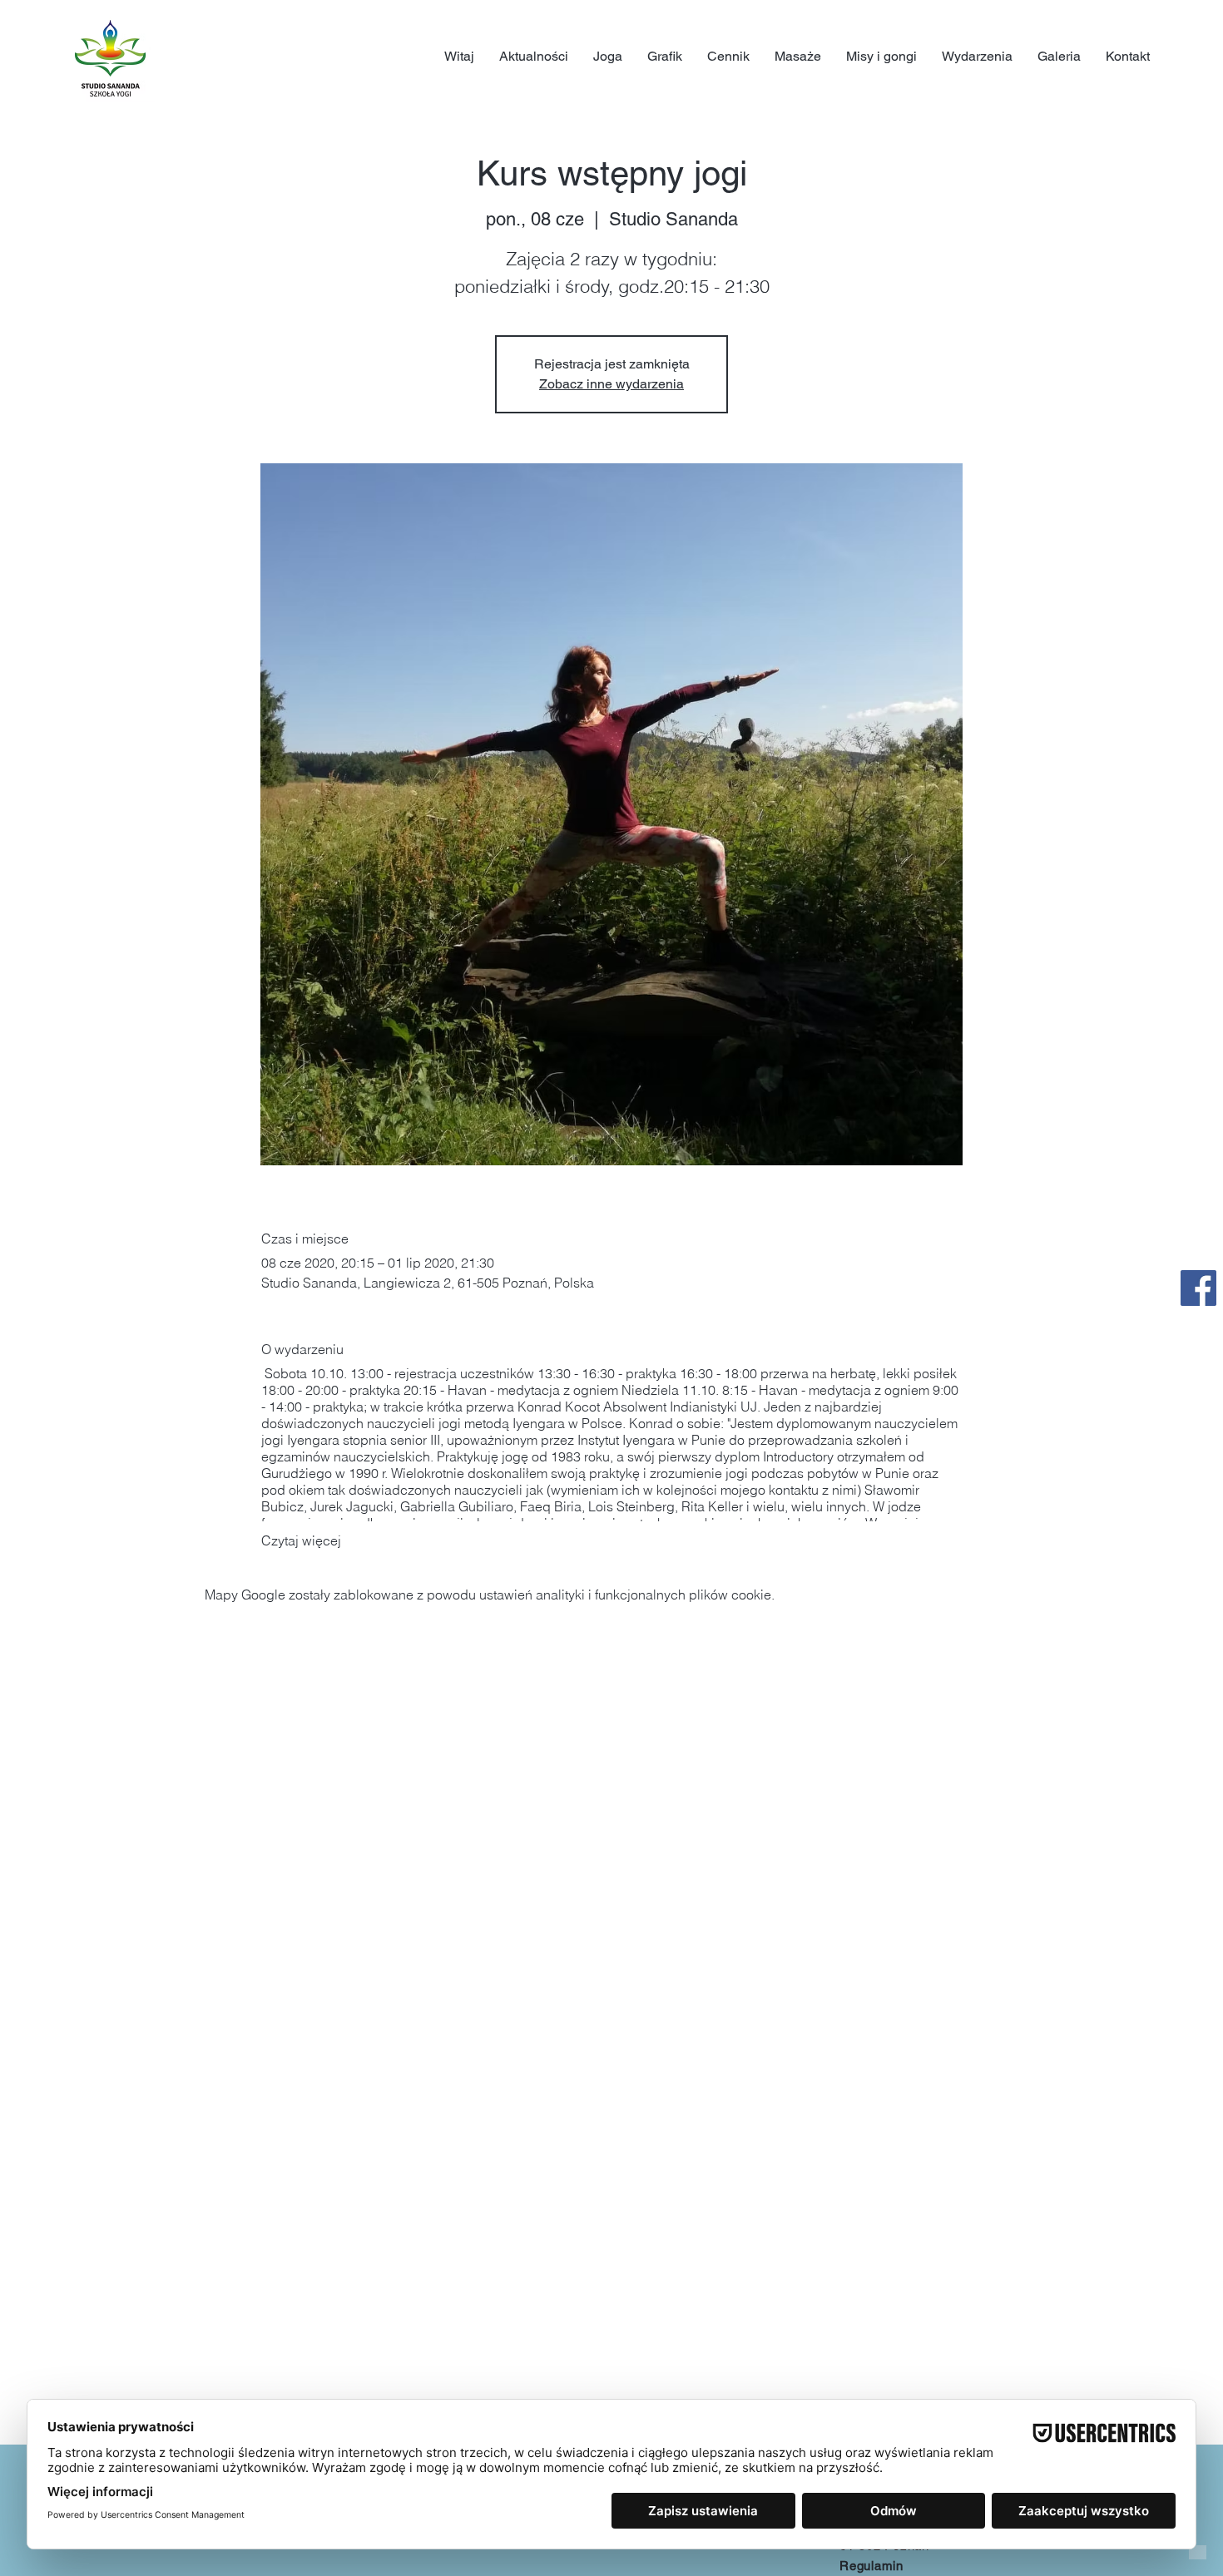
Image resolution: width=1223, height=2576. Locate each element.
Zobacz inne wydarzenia (611, 384)
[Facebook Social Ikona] (1198, 1288)
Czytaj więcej (301, 1540)
